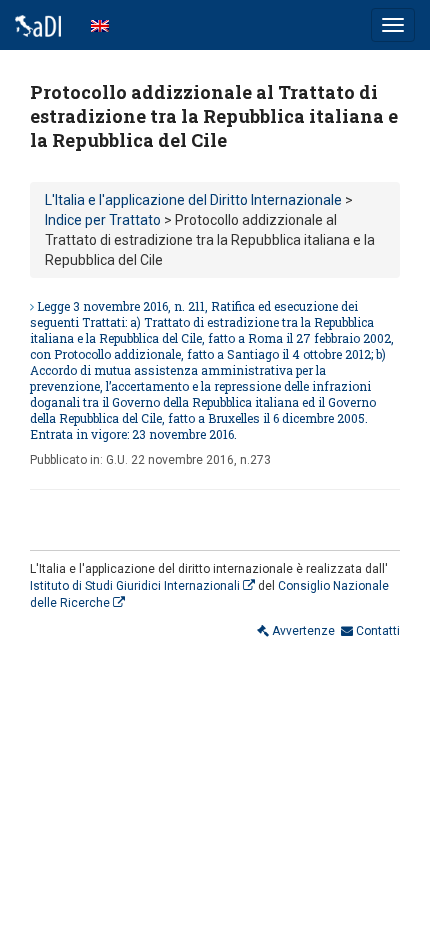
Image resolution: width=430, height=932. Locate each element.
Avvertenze (302, 631)
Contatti (376, 631)
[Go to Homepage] (38, 25)
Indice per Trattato (103, 220)
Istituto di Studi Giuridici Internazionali (136, 586)
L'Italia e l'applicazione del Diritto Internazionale (193, 200)
